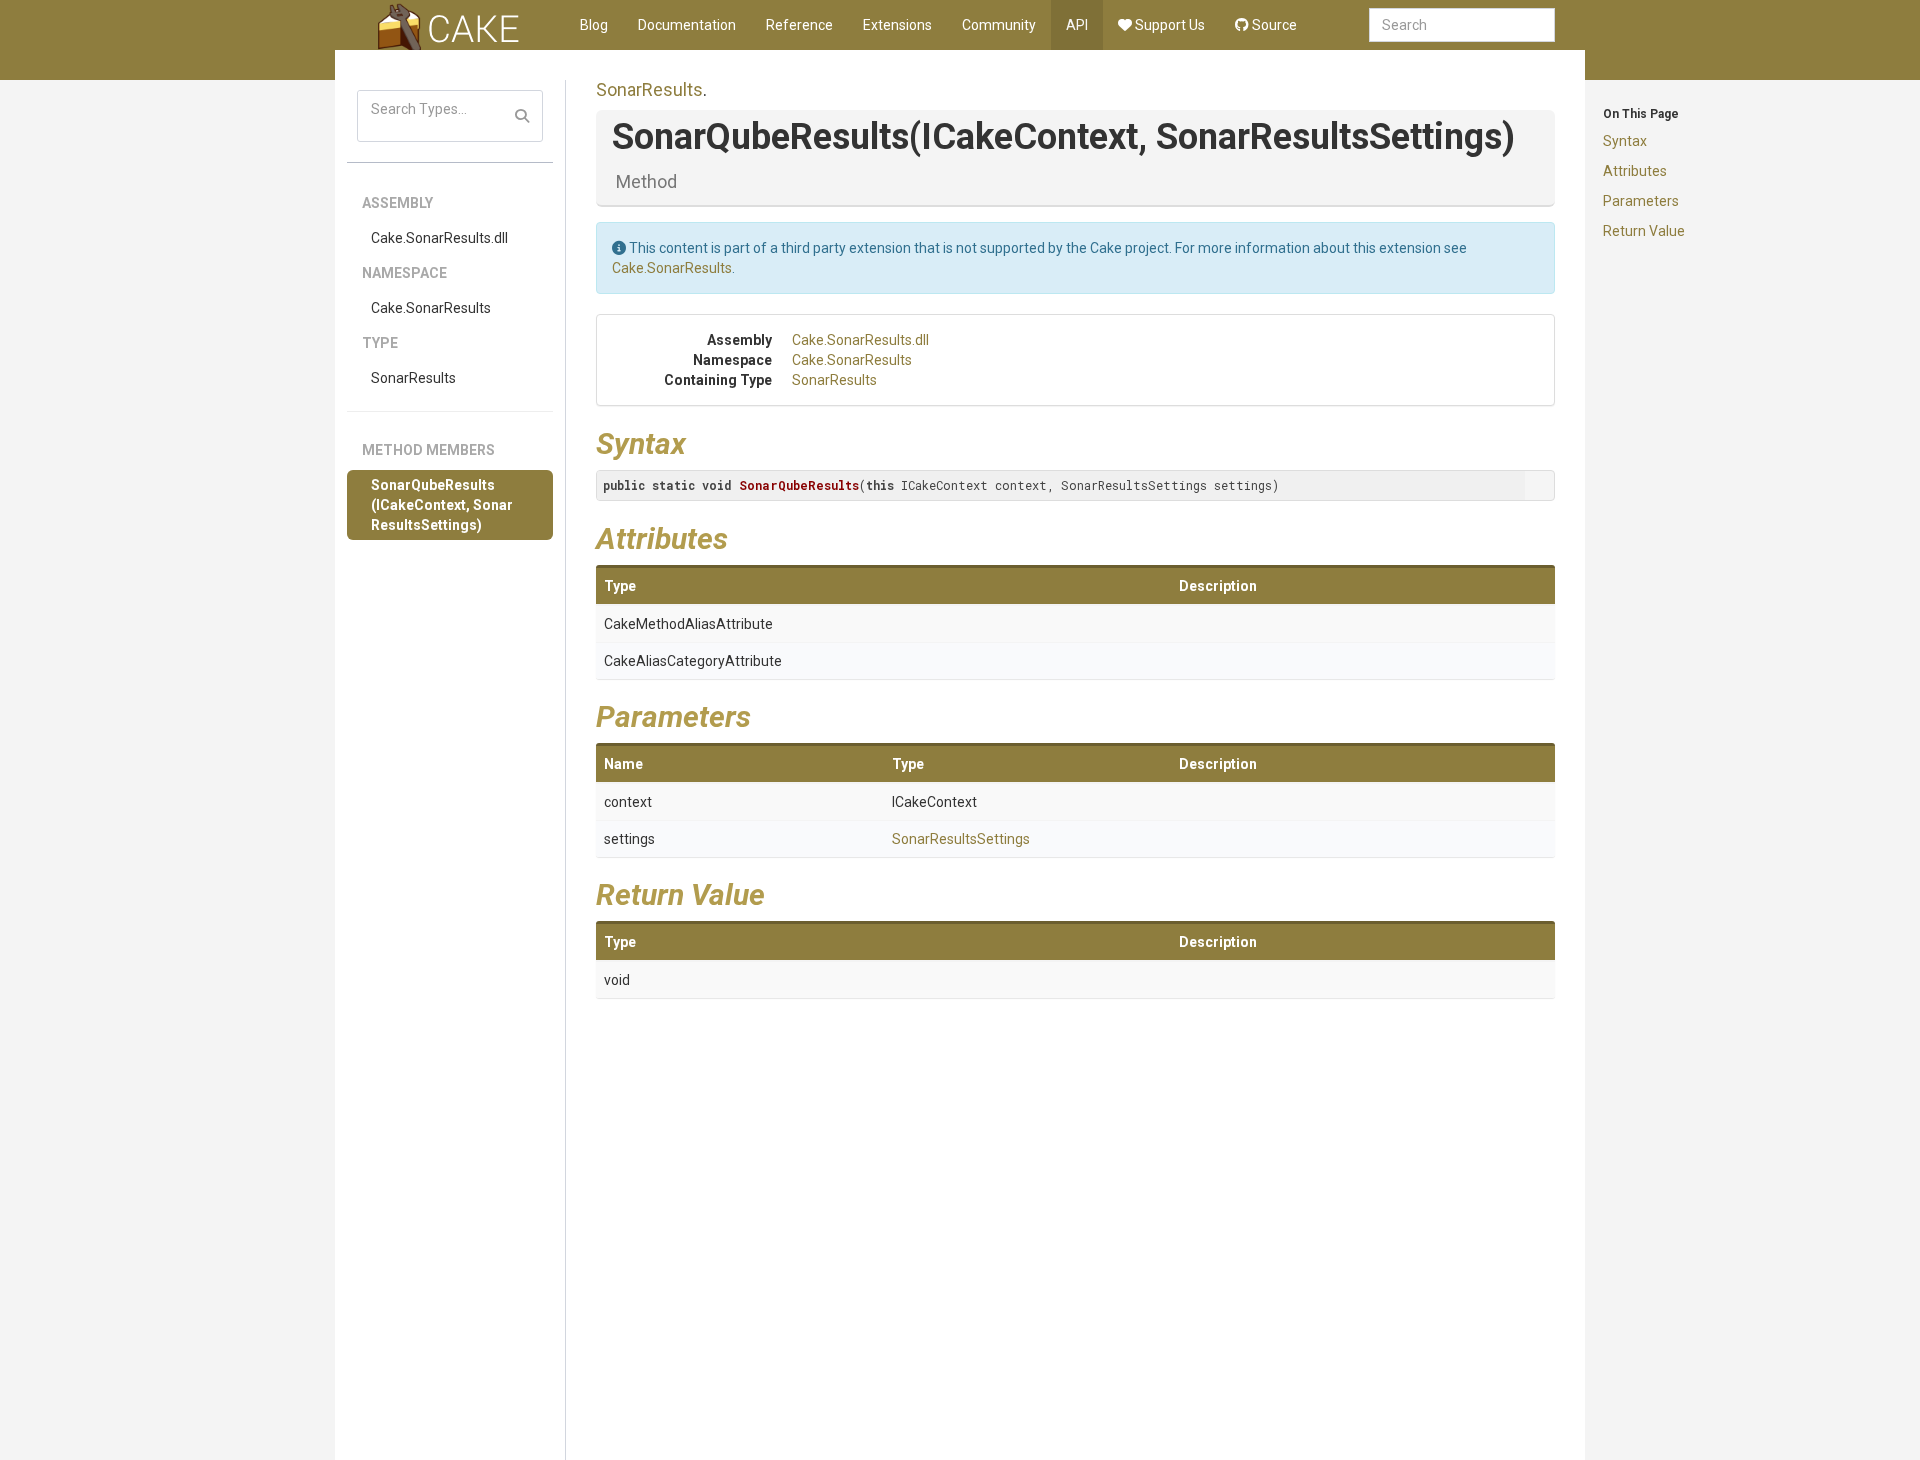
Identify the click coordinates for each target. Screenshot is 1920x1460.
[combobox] (1462, 25)
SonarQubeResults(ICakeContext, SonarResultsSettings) (442, 505)
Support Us (1168, 25)
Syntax (1625, 141)
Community (999, 25)
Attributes (1635, 171)
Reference (799, 25)
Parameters (1641, 201)
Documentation (687, 25)
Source (1273, 25)
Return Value (1644, 231)
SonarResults (413, 378)
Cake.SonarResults (431, 308)
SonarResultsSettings (961, 839)
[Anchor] (701, 441)
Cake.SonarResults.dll (439, 238)
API (1077, 25)
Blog (594, 25)
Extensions (897, 25)
